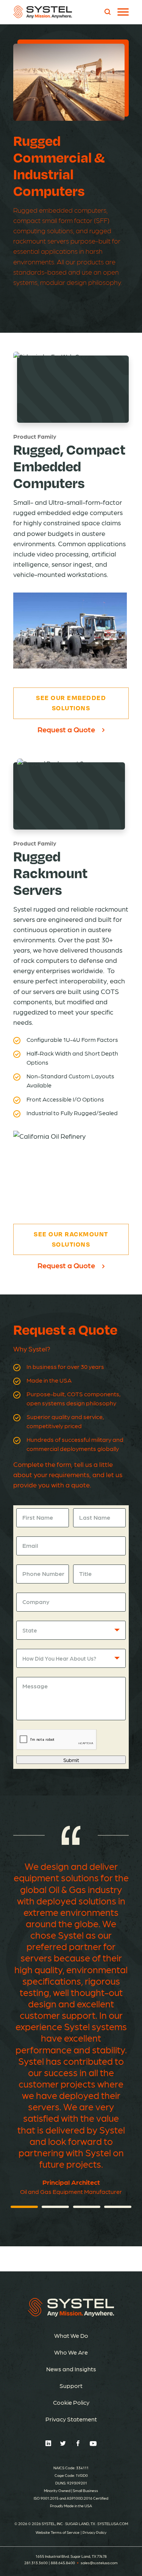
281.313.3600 (36, 2563)
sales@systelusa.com (99, 2563)
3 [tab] (87, 2207)
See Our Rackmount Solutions (71, 1239)
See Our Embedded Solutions (71, 703)
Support (71, 2386)
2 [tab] (55, 2207)
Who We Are (71, 2352)
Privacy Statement (71, 2419)
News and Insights (71, 2369)
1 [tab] (24, 2207)
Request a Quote (66, 729)
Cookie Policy (71, 2402)
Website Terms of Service (58, 2532)
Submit (71, 1760)
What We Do (71, 2335)
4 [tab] (118, 2207)
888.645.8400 (63, 2563)
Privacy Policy (94, 2532)
